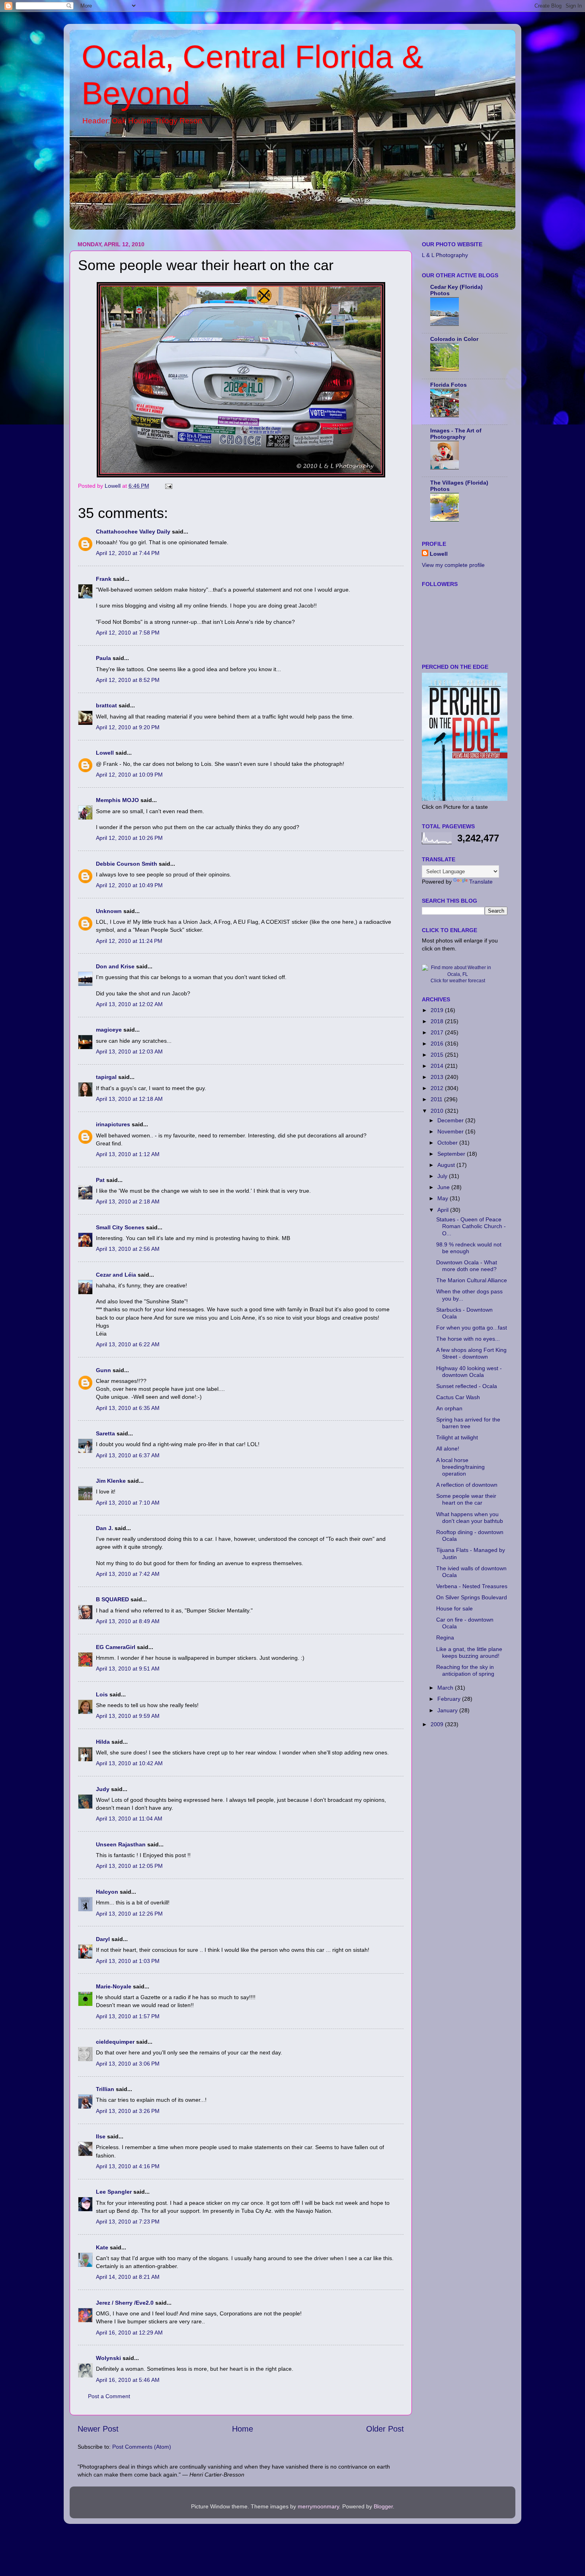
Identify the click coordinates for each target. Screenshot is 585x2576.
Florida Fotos (448, 385)
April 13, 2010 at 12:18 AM (129, 1099)
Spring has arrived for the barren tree (468, 1423)
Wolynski (108, 2358)
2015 (438, 1055)
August (447, 1165)
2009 (438, 1724)
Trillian (105, 2089)
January (448, 1710)
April (444, 1210)
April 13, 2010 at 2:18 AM (128, 1201)
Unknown (109, 911)
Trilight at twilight (457, 1437)
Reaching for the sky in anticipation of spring (465, 1670)
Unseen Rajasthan (121, 1844)
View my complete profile (453, 565)
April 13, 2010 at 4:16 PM (128, 2166)
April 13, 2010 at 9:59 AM (128, 1716)
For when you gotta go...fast (472, 1328)
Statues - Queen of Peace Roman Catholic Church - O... (471, 1226)
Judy (103, 1789)
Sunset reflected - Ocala (467, 1386)
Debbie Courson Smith (127, 864)
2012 (438, 1088)
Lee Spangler (114, 2192)
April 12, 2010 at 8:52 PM (128, 680)
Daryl (103, 1939)
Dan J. (104, 1528)
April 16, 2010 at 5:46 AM (128, 2380)
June (444, 1187)
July (443, 1176)
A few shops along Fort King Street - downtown (471, 1353)
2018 (438, 1021)
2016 (438, 1044)
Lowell (105, 753)
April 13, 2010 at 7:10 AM (128, 1503)
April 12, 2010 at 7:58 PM (128, 633)
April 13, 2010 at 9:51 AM (128, 1669)
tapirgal (106, 1077)
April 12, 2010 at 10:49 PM (129, 885)
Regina (445, 1638)
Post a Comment (109, 2396)
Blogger (383, 2506)
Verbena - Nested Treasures (472, 1586)
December (451, 1120)
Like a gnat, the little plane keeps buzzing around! (469, 1652)
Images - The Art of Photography (456, 434)
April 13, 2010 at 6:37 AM (128, 1455)
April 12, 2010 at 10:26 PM (129, 838)
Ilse (101, 2136)
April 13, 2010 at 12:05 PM (129, 1866)
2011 (437, 1099)
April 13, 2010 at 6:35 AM (128, 1408)
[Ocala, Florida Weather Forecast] (458, 974)
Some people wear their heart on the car (466, 1499)
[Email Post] (168, 486)
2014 (438, 1066)
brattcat (106, 705)
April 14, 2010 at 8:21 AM (128, 2277)
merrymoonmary (318, 2506)
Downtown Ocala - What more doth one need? (467, 1266)
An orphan (449, 1408)
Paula (103, 658)
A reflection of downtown (467, 1485)
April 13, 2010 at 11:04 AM (129, 1819)
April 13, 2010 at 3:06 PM (128, 2064)
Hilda (103, 1742)
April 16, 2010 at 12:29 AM (129, 2333)
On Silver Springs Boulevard (472, 1597)
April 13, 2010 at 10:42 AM (129, 1763)
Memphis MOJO (117, 800)
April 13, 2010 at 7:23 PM (128, 2222)
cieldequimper (115, 2042)
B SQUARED (112, 1599)
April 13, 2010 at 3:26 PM (128, 2111)
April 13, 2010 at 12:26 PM (129, 1914)
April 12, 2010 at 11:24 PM (129, 941)
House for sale (454, 1608)
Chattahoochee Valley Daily (133, 532)
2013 (438, 1077)
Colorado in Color (454, 339)
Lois (102, 1694)
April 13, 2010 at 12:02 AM (129, 1004)
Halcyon (107, 1892)
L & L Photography (445, 255)
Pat (100, 1180)
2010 (438, 1111)
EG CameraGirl (116, 1647)
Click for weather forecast (458, 981)
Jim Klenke (111, 1481)
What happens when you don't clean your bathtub (470, 1518)
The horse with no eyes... (468, 1339)
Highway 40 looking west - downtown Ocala (469, 1372)
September (452, 1154)
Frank (104, 579)
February (450, 1699)
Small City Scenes (120, 1227)
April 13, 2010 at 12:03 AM (129, 1051)
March (446, 1688)
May (444, 1198)
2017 (438, 1032)
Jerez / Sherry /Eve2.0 (125, 2303)
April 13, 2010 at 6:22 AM (128, 1344)
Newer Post (98, 2429)
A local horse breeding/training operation (460, 1467)
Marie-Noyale (114, 1986)
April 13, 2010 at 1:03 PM (128, 1961)
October (448, 1143)
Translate (481, 882)
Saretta (105, 1433)
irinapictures (113, 1124)
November (451, 1131)
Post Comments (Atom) (142, 2447)
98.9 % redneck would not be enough (469, 1248)
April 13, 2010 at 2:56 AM (128, 1249)
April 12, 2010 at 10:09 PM (129, 775)
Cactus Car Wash (458, 1397)
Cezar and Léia (116, 1275)
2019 (438, 1010)
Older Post (385, 2429)
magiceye (109, 1030)
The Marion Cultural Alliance (472, 1280)
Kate (102, 2247)
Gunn (103, 1370)
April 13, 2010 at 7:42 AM (128, 1574)
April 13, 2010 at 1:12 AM (128, 1154)
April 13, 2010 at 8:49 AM (128, 1621)
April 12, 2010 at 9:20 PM (128, 727)
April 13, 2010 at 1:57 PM (128, 2016)
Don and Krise (115, 966)
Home (243, 2429)
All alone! (448, 1449)
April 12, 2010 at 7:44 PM (128, 553)
